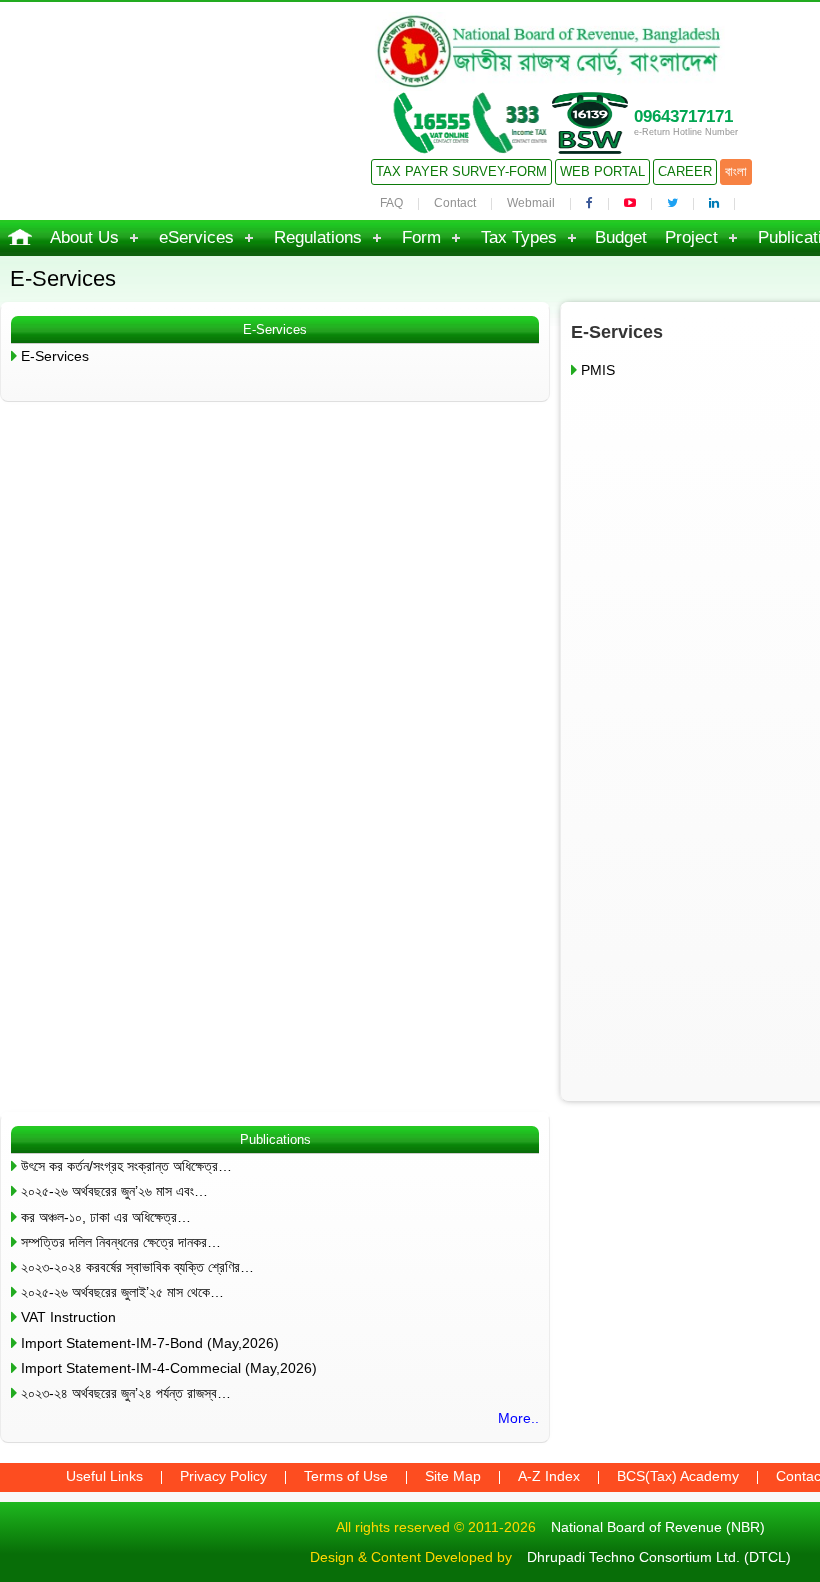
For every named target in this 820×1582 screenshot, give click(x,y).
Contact (455, 203)
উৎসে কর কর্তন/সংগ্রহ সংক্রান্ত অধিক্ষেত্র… (126, 1166)
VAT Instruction (68, 1317)
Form (421, 237)
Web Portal (602, 171)
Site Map (453, 1476)
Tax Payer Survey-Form (461, 171)
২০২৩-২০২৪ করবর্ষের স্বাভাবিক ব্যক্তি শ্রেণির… (137, 1267)
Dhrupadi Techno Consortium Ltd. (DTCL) (659, 1557)
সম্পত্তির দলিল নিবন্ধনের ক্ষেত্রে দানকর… (121, 1242)
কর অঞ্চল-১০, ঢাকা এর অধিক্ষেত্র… (106, 1217)
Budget (621, 237)
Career (685, 171)
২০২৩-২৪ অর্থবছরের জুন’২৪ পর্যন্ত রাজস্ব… (126, 1393)
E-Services (55, 356)
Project (691, 237)
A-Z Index (549, 1476)
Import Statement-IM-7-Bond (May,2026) (150, 1343)
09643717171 (683, 116)
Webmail (531, 203)
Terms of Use (346, 1476)
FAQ (391, 203)
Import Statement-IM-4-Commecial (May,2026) (169, 1368)
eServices (196, 237)
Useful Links (104, 1476)
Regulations (318, 237)
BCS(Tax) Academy (678, 1476)
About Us (84, 237)
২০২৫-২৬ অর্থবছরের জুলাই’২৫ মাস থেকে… (122, 1292)
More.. (518, 1418)
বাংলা (736, 171)
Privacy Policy (223, 1476)
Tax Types (519, 237)
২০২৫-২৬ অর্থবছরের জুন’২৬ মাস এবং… (114, 1191)
